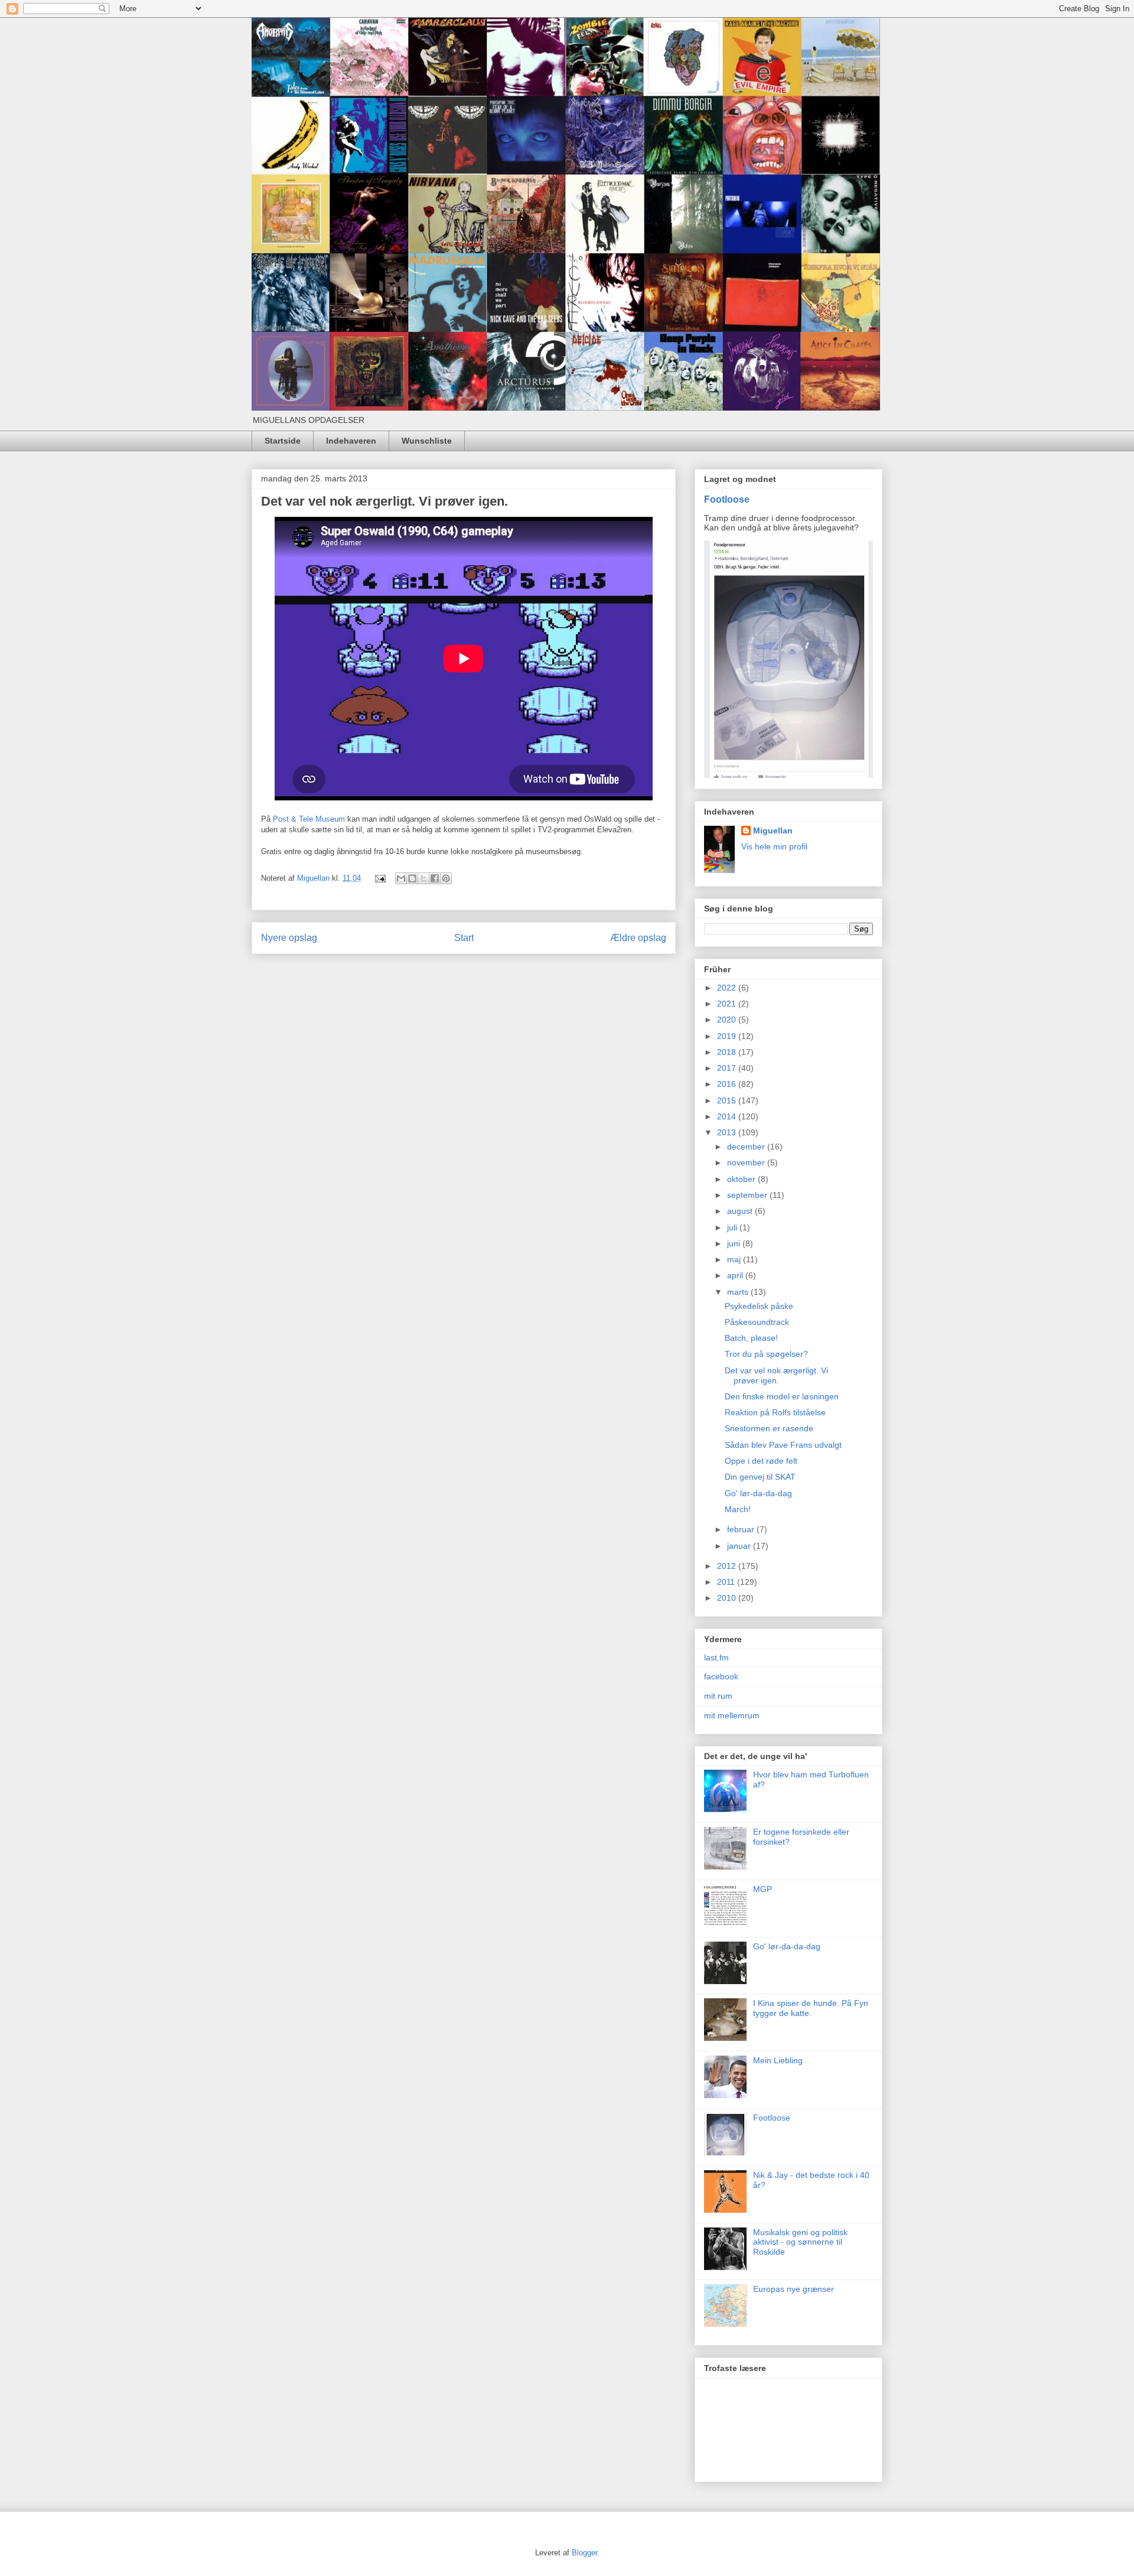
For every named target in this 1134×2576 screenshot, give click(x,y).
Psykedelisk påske (759, 1306)
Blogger (584, 2553)
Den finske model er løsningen (782, 1396)
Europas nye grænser (794, 2289)
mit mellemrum (732, 1715)
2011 (727, 1582)
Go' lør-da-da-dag (758, 1493)
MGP (762, 1889)
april (736, 1275)
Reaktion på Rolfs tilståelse (775, 1412)
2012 (728, 1566)
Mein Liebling (778, 2060)
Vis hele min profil (774, 846)
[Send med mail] (401, 878)
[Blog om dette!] (412, 878)
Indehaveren (351, 441)
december (747, 1147)
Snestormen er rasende (769, 1428)
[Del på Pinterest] (446, 878)
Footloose (727, 499)
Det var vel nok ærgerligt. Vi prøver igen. (776, 1375)
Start (464, 938)
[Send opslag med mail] (379, 878)
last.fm (716, 1657)
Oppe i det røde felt (761, 1461)
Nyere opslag (289, 938)
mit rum (718, 1696)
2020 (728, 1020)
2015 (728, 1100)
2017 (728, 1068)
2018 (728, 1052)
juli (733, 1227)
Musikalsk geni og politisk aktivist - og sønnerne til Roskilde (800, 2242)
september (748, 1195)
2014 (728, 1116)
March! (738, 1509)
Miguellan (773, 831)
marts (739, 1292)
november (747, 1162)
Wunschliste (427, 441)
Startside (283, 441)
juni (735, 1243)
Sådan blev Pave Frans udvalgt (783, 1445)
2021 (728, 1004)
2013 (728, 1132)
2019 (728, 1036)
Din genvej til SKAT (760, 1477)
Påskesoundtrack (757, 1322)
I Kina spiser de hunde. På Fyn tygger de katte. (811, 2008)
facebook (721, 1676)
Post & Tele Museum (309, 819)
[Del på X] (423, 878)
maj (735, 1259)
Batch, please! (751, 1338)
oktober (742, 1179)
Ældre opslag (638, 938)
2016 (728, 1084)
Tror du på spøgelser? (766, 1354)
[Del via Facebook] (435, 878)
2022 (728, 988)
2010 (728, 1598)
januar (740, 1546)
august (741, 1211)
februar (742, 1529)
